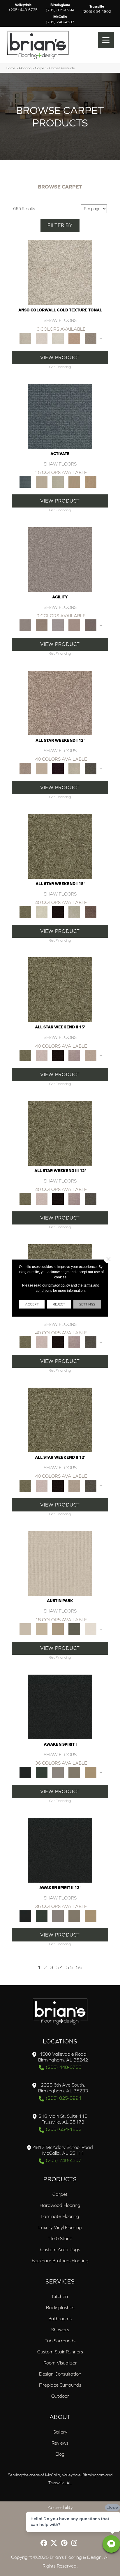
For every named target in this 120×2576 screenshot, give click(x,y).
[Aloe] (60, 703)
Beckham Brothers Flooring (60, 2260)
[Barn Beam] (91, 768)
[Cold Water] (58, 481)
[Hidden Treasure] (74, 338)
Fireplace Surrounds (60, 2385)
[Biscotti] (42, 625)
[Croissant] (74, 625)
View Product (60, 357)
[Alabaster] (60, 1563)
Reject (59, 1304)
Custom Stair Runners (60, 2352)
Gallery (60, 2432)
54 (60, 1967)
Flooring (25, 68)
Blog (60, 2454)
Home (11, 68)
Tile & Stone (60, 2238)
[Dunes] (74, 481)
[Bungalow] (74, 1772)
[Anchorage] (60, 272)
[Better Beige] (42, 1629)
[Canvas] (42, 481)
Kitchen (60, 2296)
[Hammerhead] (91, 625)
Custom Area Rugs (60, 2249)
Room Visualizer (60, 2363)
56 (79, 1967)
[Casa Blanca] (42, 338)
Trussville (97, 9)
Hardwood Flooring (60, 2205)
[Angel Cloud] (42, 768)
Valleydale (23, 8)
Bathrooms (60, 2318)
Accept (32, 1304)
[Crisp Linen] (91, 1629)
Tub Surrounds (60, 2341)
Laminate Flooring (60, 2216)
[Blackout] (60, 1707)
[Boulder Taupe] (58, 1772)
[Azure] (60, 416)
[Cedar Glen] (74, 1629)
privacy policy (59, 1285)
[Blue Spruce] (42, 1772)
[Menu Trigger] (106, 40)
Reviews (60, 2443)
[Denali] (58, 338)
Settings (87, 1304)
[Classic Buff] (91, 1772)
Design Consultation (60, 2374)
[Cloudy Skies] (58, 625)
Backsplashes (60, 2307)
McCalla (60, 20)
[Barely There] (60, 559)
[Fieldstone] (91, 481)
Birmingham (60, 8)
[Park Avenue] (91, 338)
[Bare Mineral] (74, 768)
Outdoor (60, 2396)
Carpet (40, 68)
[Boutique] (58, 1629)
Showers (60, 2330)
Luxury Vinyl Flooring (60, 2227)
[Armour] (58, 768)
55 (70, 1967)
